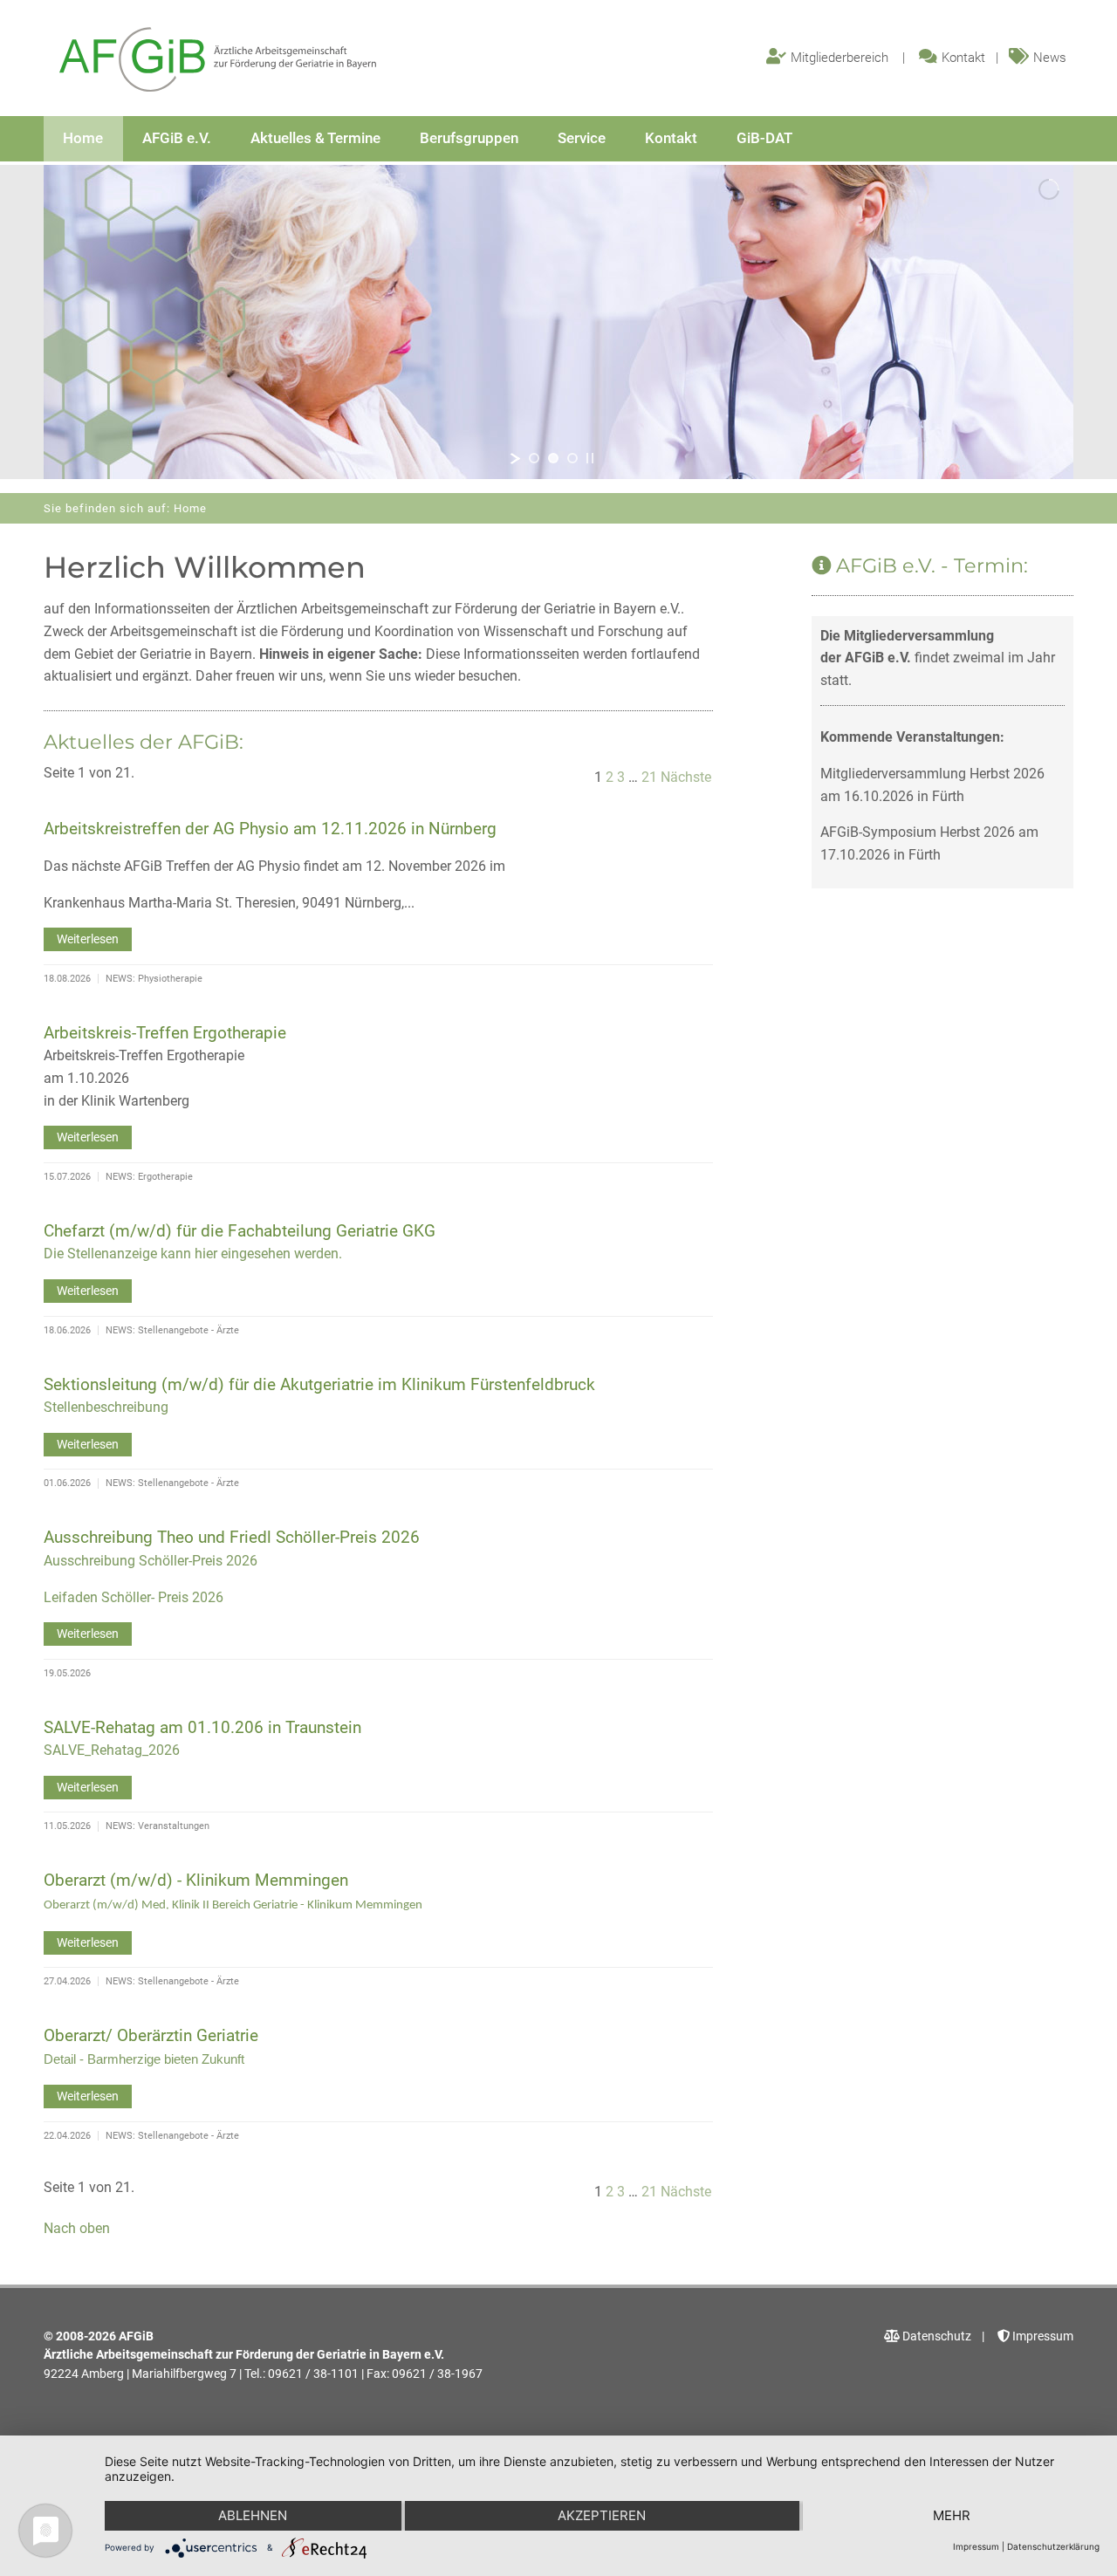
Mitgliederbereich (839, 58)
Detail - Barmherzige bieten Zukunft (144, 2059)
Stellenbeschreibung (106, 1407)
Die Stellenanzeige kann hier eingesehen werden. (193, 1254)
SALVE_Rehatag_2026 (112, 1750)
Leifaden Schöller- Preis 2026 (134, 1597)
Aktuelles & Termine (315, 138)
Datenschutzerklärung (1053, 2546)
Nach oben (77, 2228)
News (1050, 58)
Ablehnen (253, 2515)
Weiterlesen (88, 939)
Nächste (686, 777)
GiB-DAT (764, 138)
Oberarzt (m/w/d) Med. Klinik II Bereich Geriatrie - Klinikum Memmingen (233, 1905)
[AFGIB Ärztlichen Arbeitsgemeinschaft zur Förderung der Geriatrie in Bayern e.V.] (218, 61)
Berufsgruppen (469, 138)
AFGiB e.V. (177, 138)
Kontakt (963, 58)
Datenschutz (935, 2336)
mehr (952, 2515)
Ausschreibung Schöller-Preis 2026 (151, 1561)
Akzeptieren (602, 2515)
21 (649, 777)
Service (582, 138)
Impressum (1042, 2336)
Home (83, 138)
